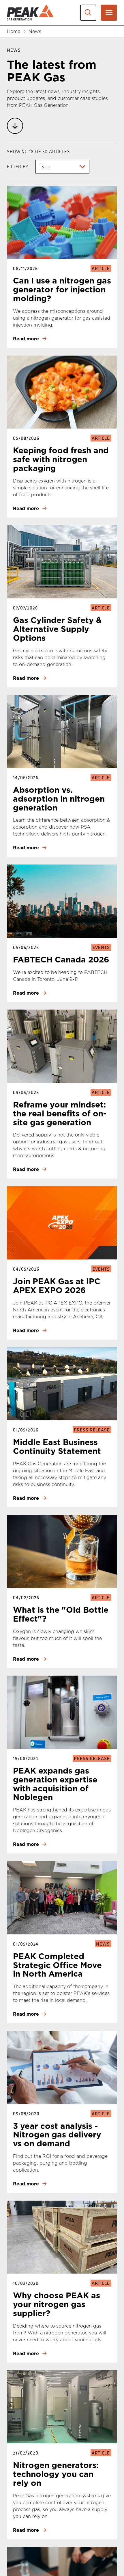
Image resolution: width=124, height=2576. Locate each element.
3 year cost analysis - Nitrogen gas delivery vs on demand (57, 2135)
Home (14, 31)
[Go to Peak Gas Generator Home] (30, 12)
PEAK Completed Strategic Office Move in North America (57, 1965)
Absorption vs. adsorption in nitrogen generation (59, 799)
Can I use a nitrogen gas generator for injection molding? (62, 289)
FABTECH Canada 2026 (61, 959)
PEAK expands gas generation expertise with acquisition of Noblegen (55, 1784)
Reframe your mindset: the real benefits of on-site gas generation (60, 1113)
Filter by (18, 166)
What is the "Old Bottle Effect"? (61, 1614)
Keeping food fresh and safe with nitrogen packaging (61, 459)
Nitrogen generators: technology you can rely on (56, 2474)
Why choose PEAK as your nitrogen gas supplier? (57, 2304)
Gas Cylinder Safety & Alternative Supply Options (57, 629)
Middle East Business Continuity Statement (57, 1446)
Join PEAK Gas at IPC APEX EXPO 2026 (57, 1286)
